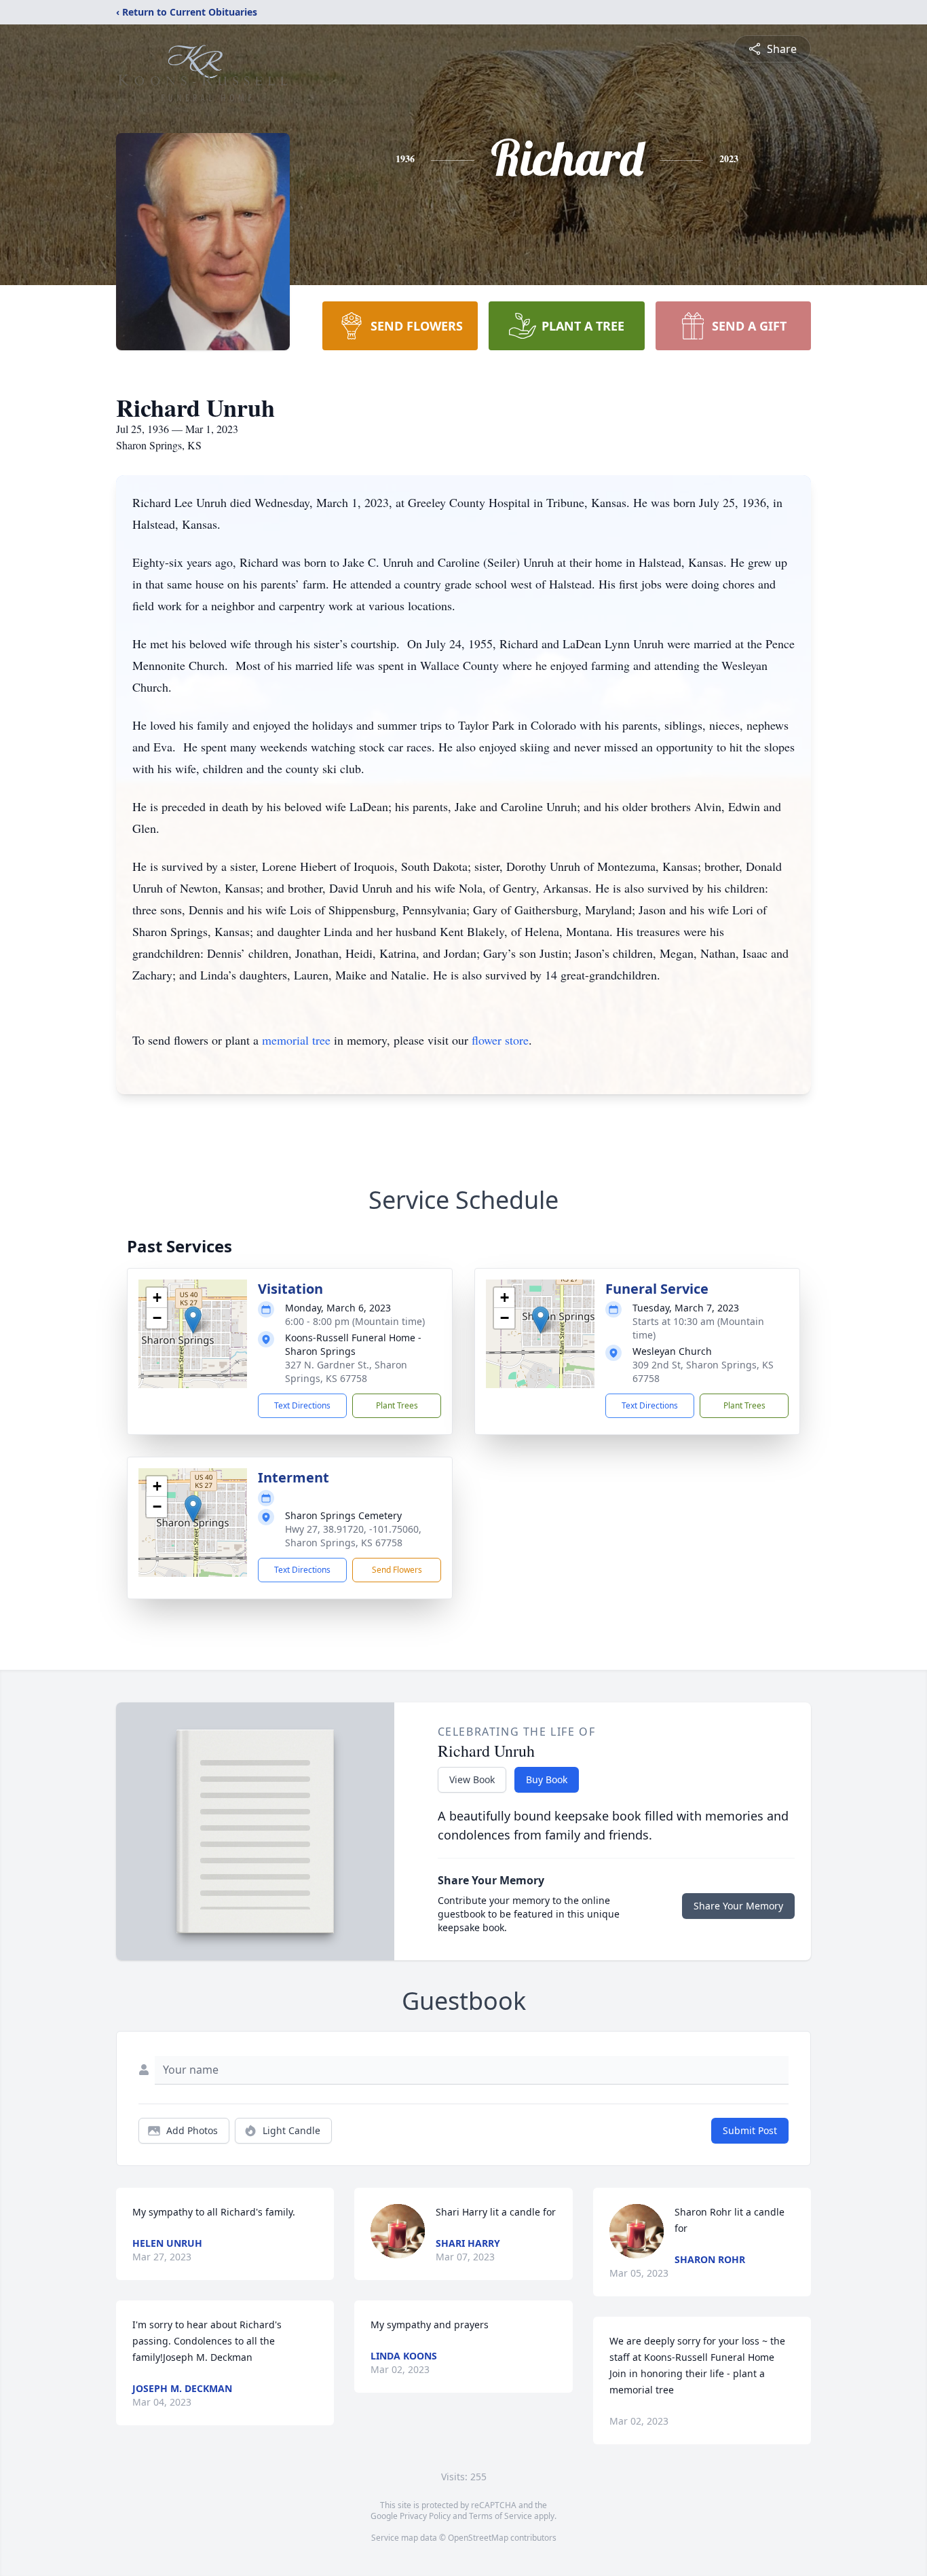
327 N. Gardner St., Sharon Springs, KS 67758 (346, 1371)
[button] (193, 1320)
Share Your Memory (738, 1906)
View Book (472, 1779)
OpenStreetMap (478, 2538)
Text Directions (302, 1405)
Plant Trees (397, 1405)
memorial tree (296, 1040)
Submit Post (750, 2130)
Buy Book (547, 1779)
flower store (500, 1040)
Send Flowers (397, 1570)
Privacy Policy (425, 2516)
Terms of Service (500, 2516)
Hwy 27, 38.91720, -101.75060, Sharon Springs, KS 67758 (353, 1536)
